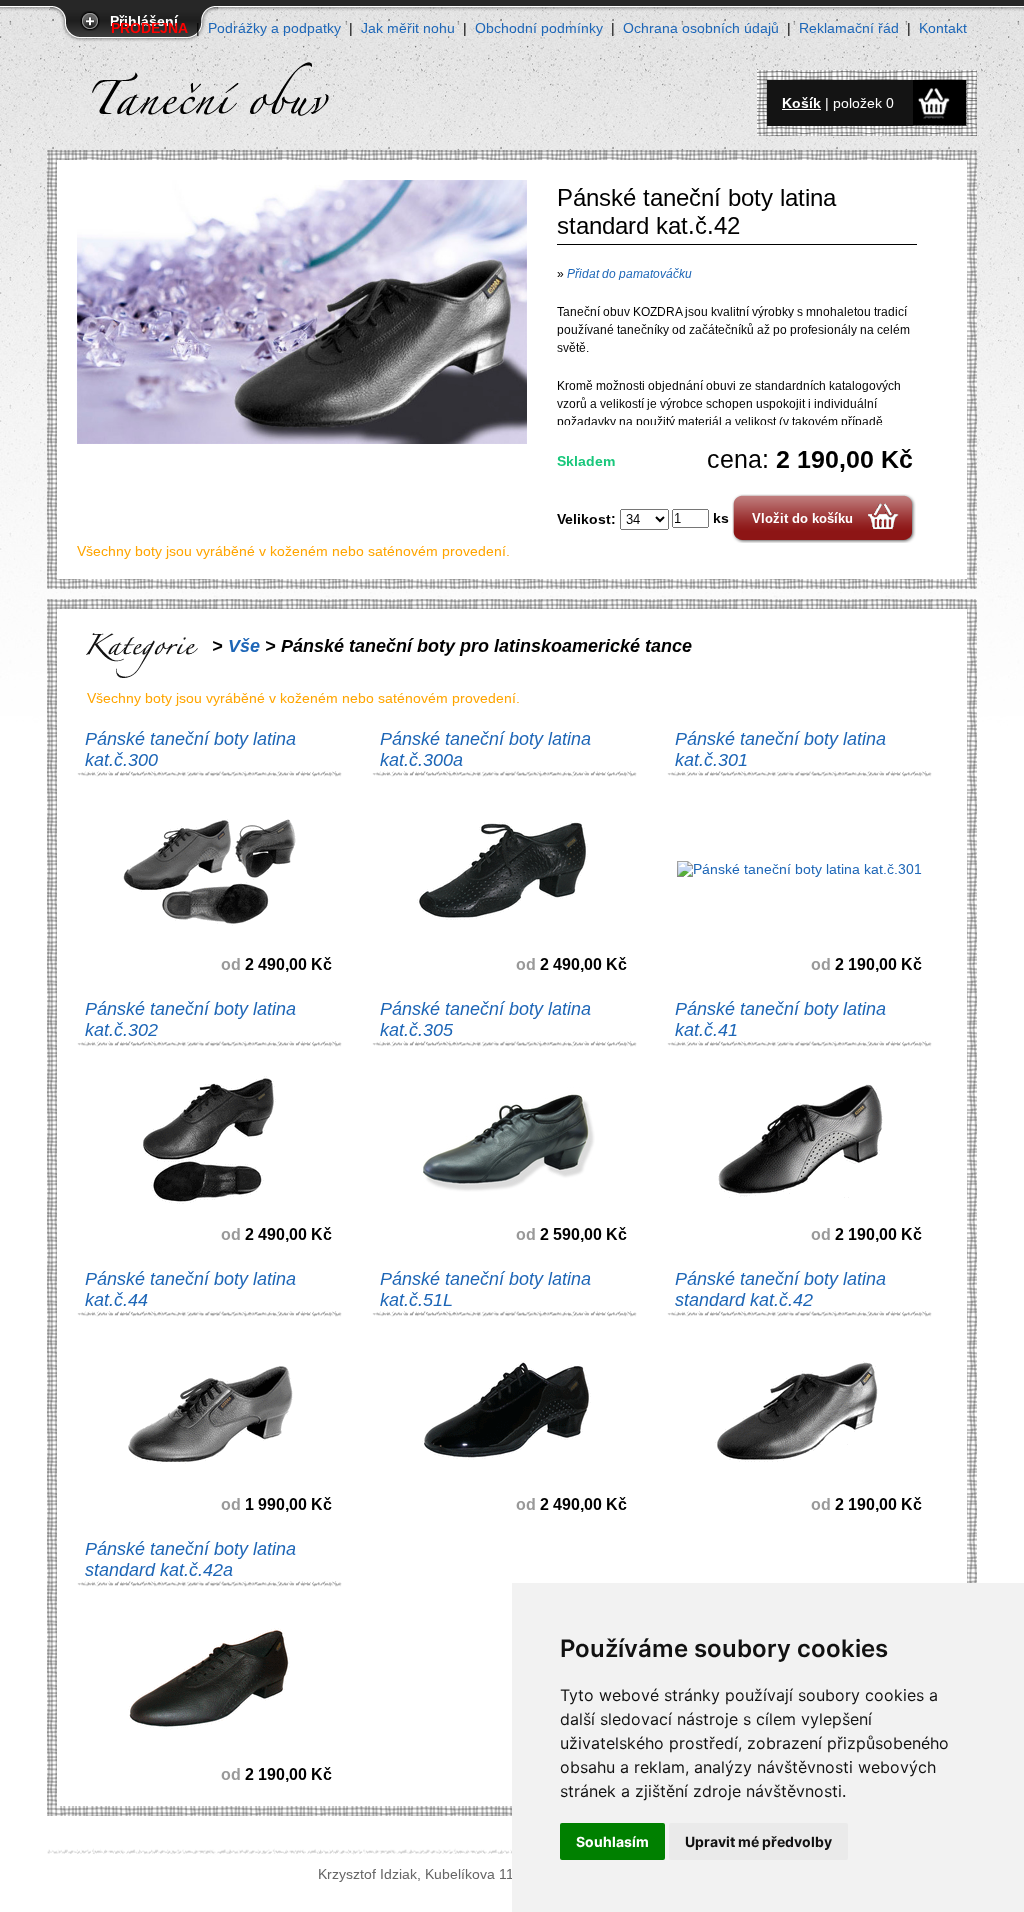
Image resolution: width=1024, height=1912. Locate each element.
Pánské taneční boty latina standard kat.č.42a (190, 1559)
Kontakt (943, 28)
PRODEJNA (149, 28)
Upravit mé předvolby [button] (758, 1841)
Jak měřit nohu (408, 28)
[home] (233, 84)
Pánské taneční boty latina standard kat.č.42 (780, 1289)
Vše (244, 646)
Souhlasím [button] (612, 1841)
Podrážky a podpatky (274, 28)
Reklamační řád (849, 28)
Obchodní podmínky (539, 28)
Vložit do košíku (802, 518)
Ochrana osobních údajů (701, 28)
